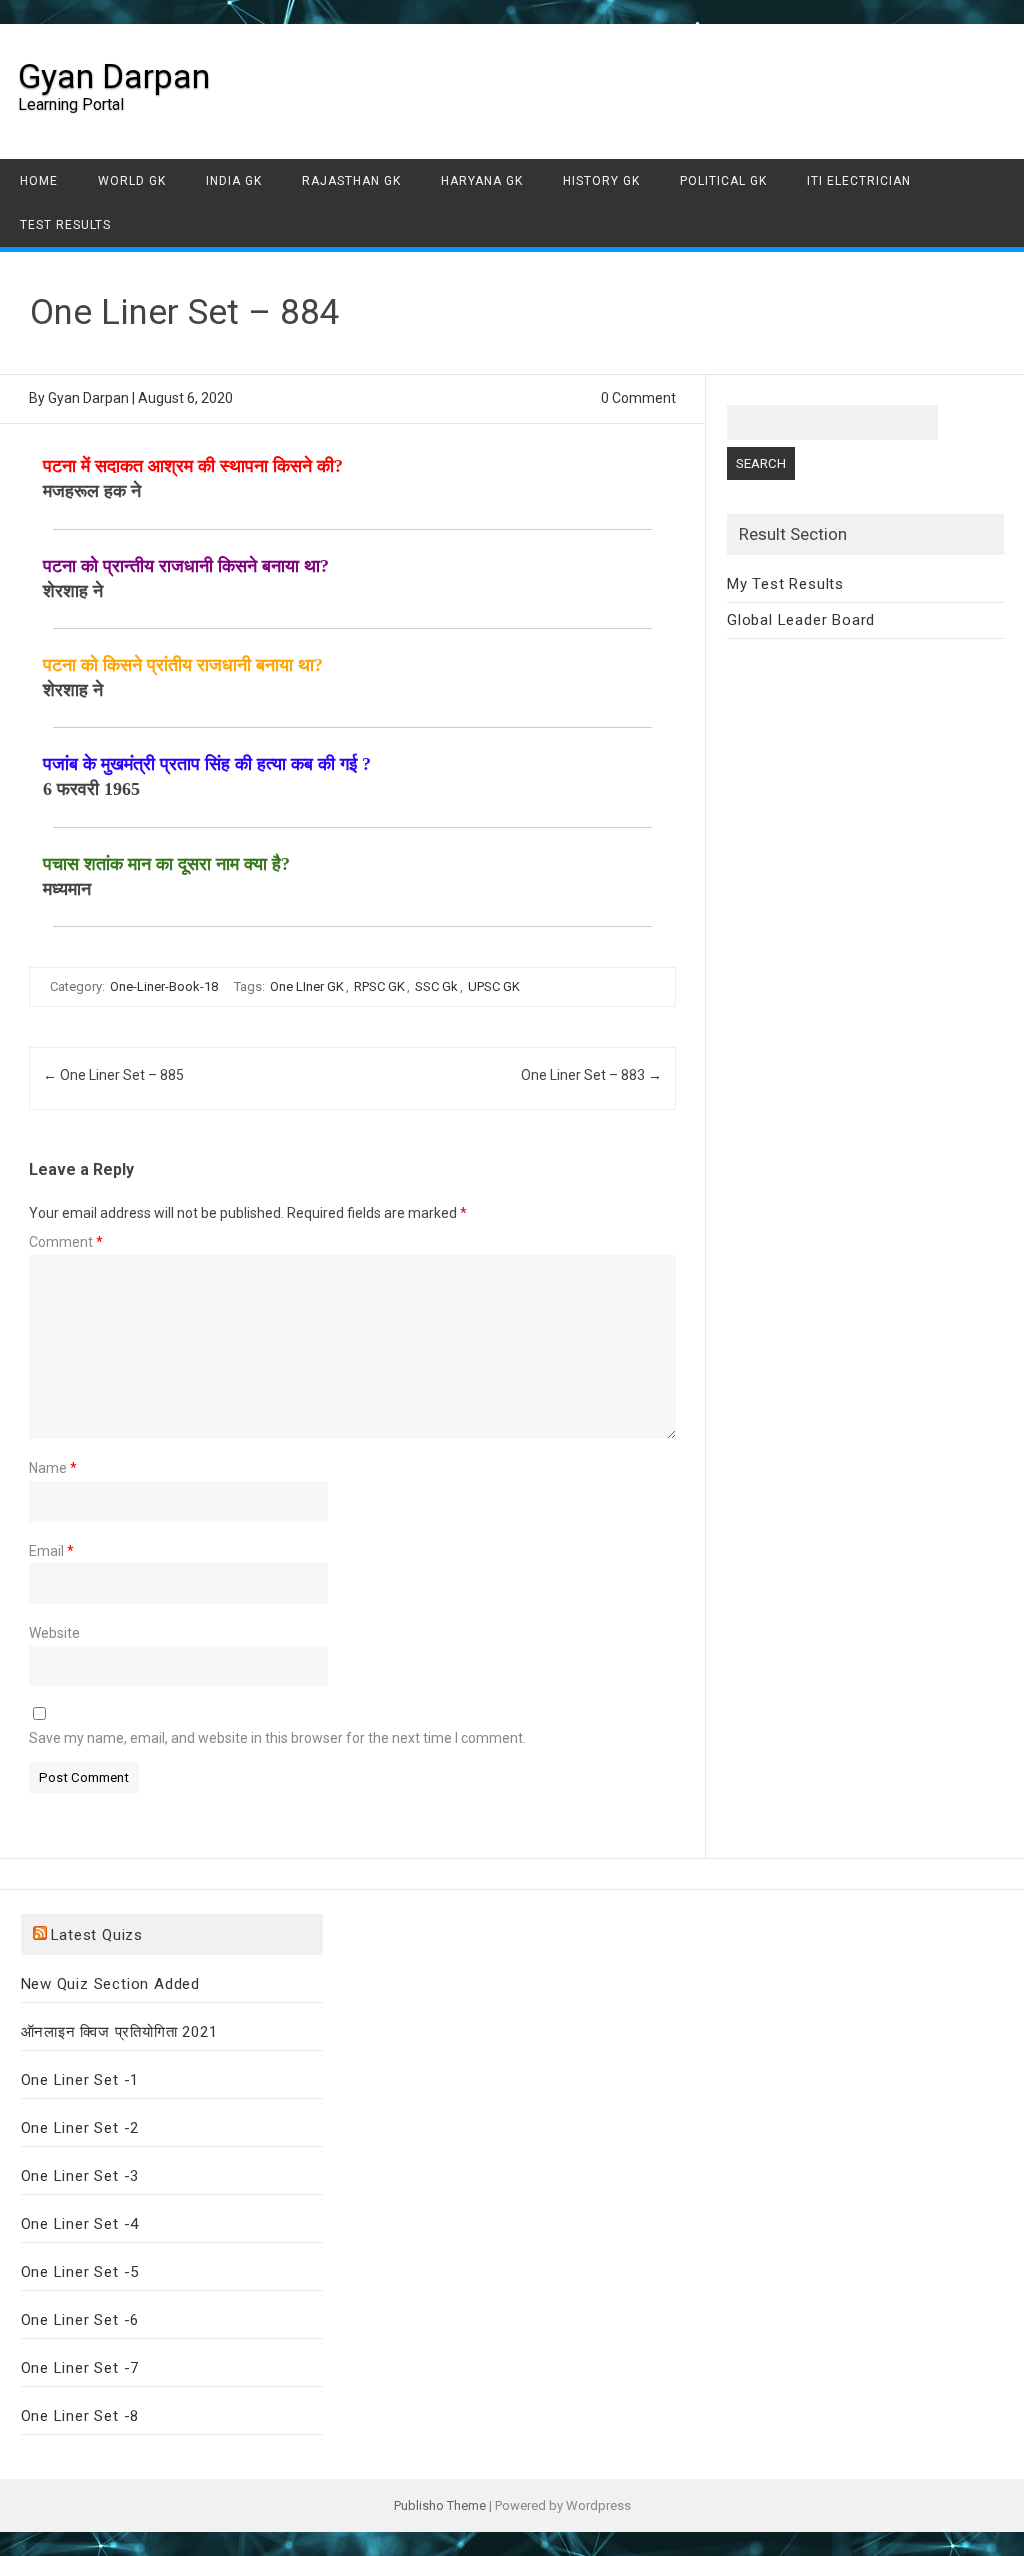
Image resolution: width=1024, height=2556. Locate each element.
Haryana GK (482, 181)
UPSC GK (494, 986)
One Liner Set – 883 (591, 1075)
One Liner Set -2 (80, 2128)
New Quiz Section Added (111, 1984)
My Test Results (785, 584)
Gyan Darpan (114, 76)
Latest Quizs (97, 1935)
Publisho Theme (440, 2505)
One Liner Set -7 (80, 2368)
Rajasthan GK (351, 181)
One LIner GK (307, 986)
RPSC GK (379, 986)
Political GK (723, 181)
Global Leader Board (801, 620)
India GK (234, 181)
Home (39, 181)
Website (54, 1633)
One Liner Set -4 (80, 2224)
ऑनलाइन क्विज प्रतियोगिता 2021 (119, 2032)
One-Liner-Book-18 (164, 986)
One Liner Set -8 (80, 2416)
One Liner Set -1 (80, 2080)
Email (51, 1551)
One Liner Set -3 (80, 2176)
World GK (132, 181)
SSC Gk (436, 986)
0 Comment (638, 398)
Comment (66, 1242)
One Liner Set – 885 (113, 1075)
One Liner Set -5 (80, 2272)
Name (53, 1468)
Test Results (65, 225)
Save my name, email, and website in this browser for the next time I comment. (277, 1738)
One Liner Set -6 (80, 2320)
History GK (601, 181)
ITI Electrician (859, 181)
